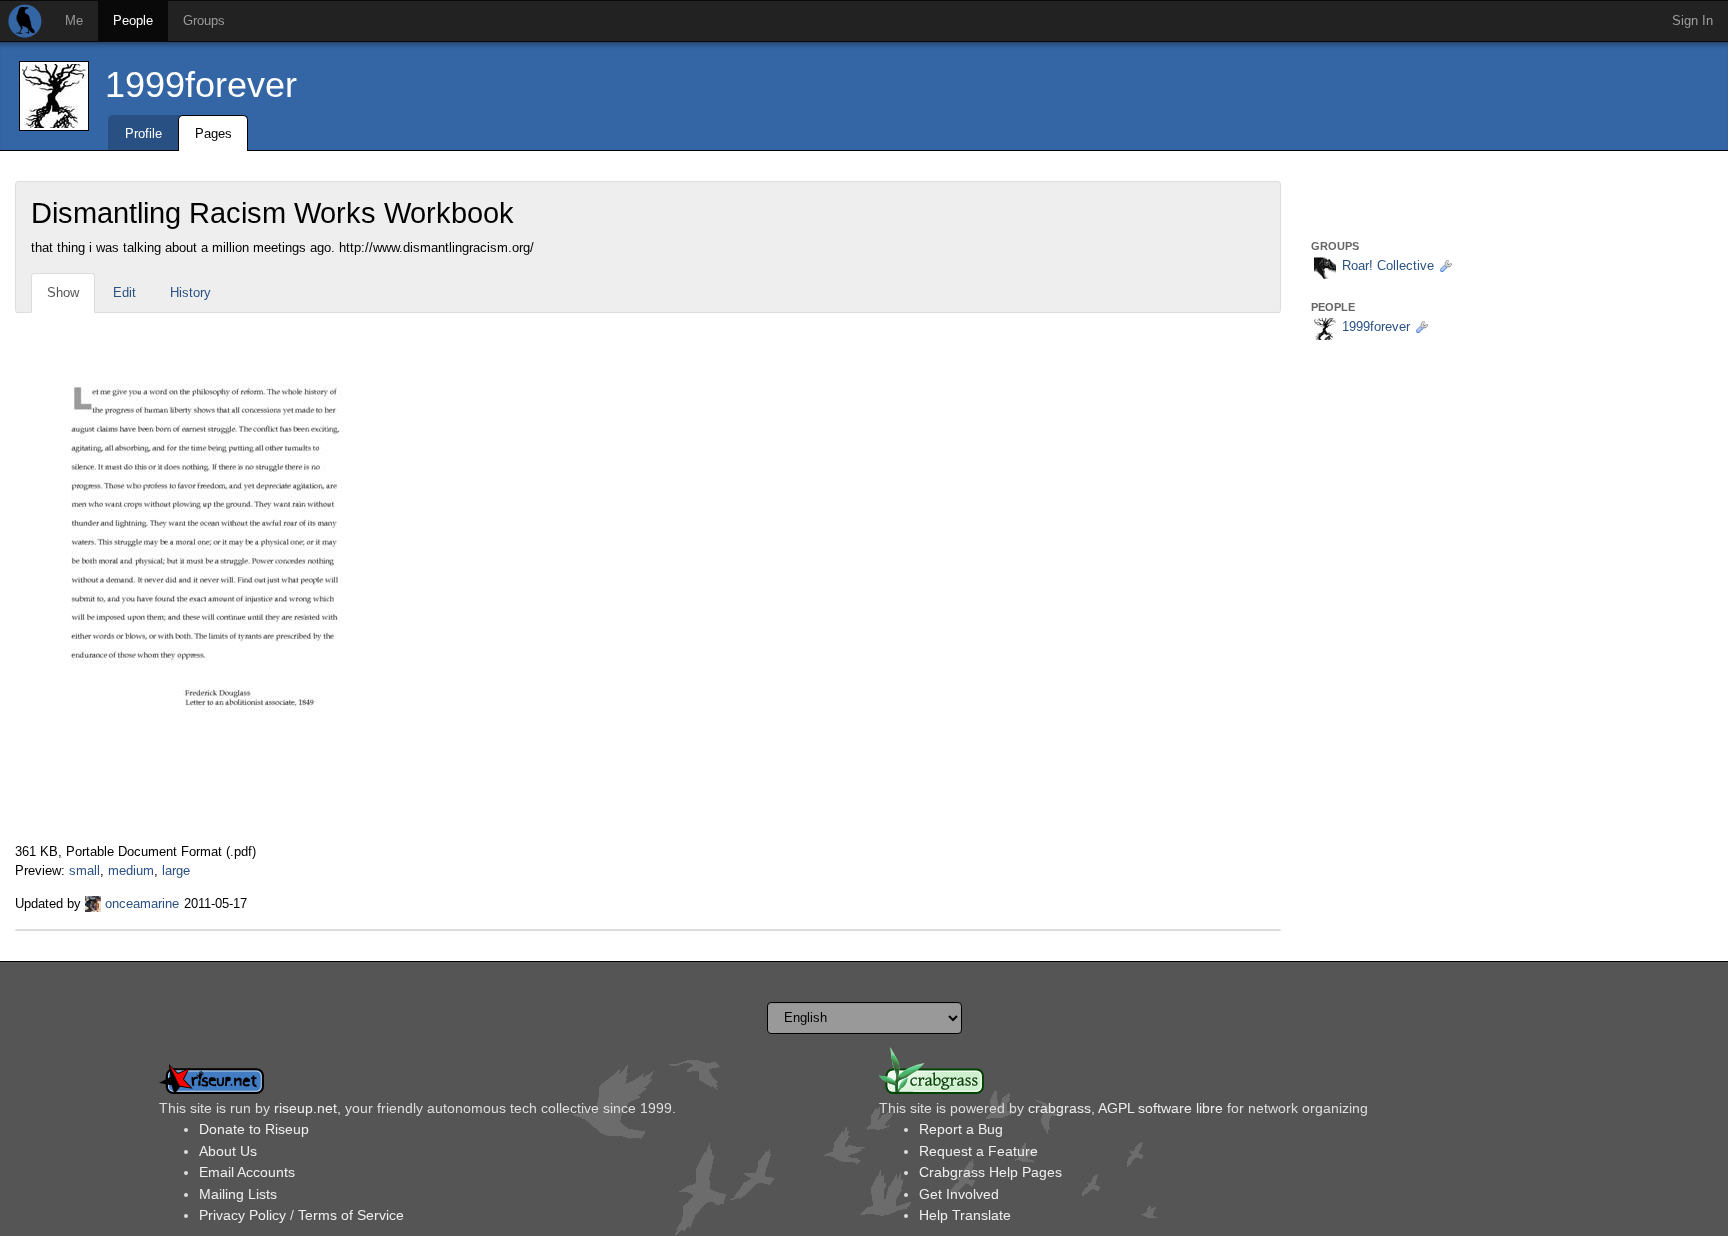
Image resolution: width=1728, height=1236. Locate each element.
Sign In (1692, 20)
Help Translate (965, 1215)
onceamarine (142, 903)
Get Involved (959, 1194)
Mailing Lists (238, 1194)
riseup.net (305, 1108)
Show (63, 292)
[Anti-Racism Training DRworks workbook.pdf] (208, 577)
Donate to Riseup (254, 1129)
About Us (228, 1151)
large (176, 870)
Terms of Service (351, 1215)
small (84, 870)
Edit (124, 292)
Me (74, 20)
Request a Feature (978, 1151)
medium (131, 870)
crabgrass (1059, 1108)
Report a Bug (961, 1129)
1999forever (201, 84)
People (133, 20)
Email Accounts (247, 1172)
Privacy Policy (242, 1215)
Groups (204, 20)
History (190, 292)
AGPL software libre (1160, 1108)
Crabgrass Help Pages (990, 1172)
